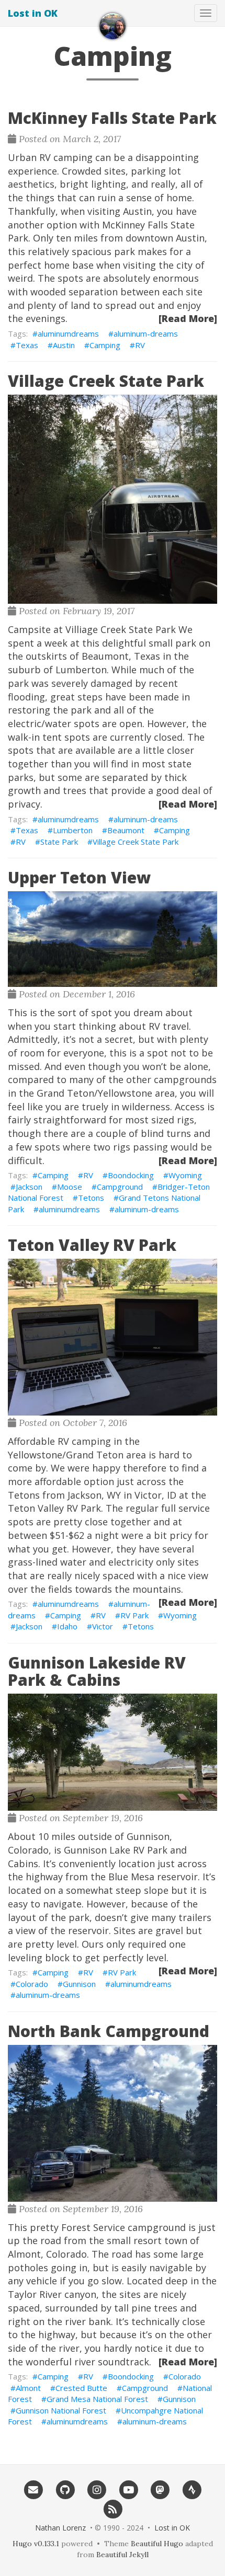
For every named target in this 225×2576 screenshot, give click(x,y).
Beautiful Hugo (157, 2544)
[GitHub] (65, 2489)
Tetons (91, 1198)
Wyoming (185, 1175)
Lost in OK (33, 13)
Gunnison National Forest (61, 2410)
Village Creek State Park (136, 842)
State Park (59, 842)
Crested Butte (81, 2388)
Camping (105, 345)
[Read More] (188, 318)
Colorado (32, 1984)
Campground (120, 1187)
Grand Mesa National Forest (97, 2399)
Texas (27, 345)
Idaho (67, 1626)
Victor (103, 1626)
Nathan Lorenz (60, 2528)
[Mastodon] (160, 2489)
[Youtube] (128, 2489)
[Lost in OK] (113, 26)
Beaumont (126, 830)
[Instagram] (97, 2489)
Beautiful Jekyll (122, 2555)
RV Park (134, 1615)
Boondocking (131, 1175)
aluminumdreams (68, 333)
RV (140, 345)
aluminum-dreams (146, 333)
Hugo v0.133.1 (36, 2544)
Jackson (29, 1187)
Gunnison (79, 1984)
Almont (28, 2388)
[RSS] (113, 2509)
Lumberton (73, 830)
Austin (64, 345)
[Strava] (192, 2489)
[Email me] (33, 2489)
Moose (70, 1187)
